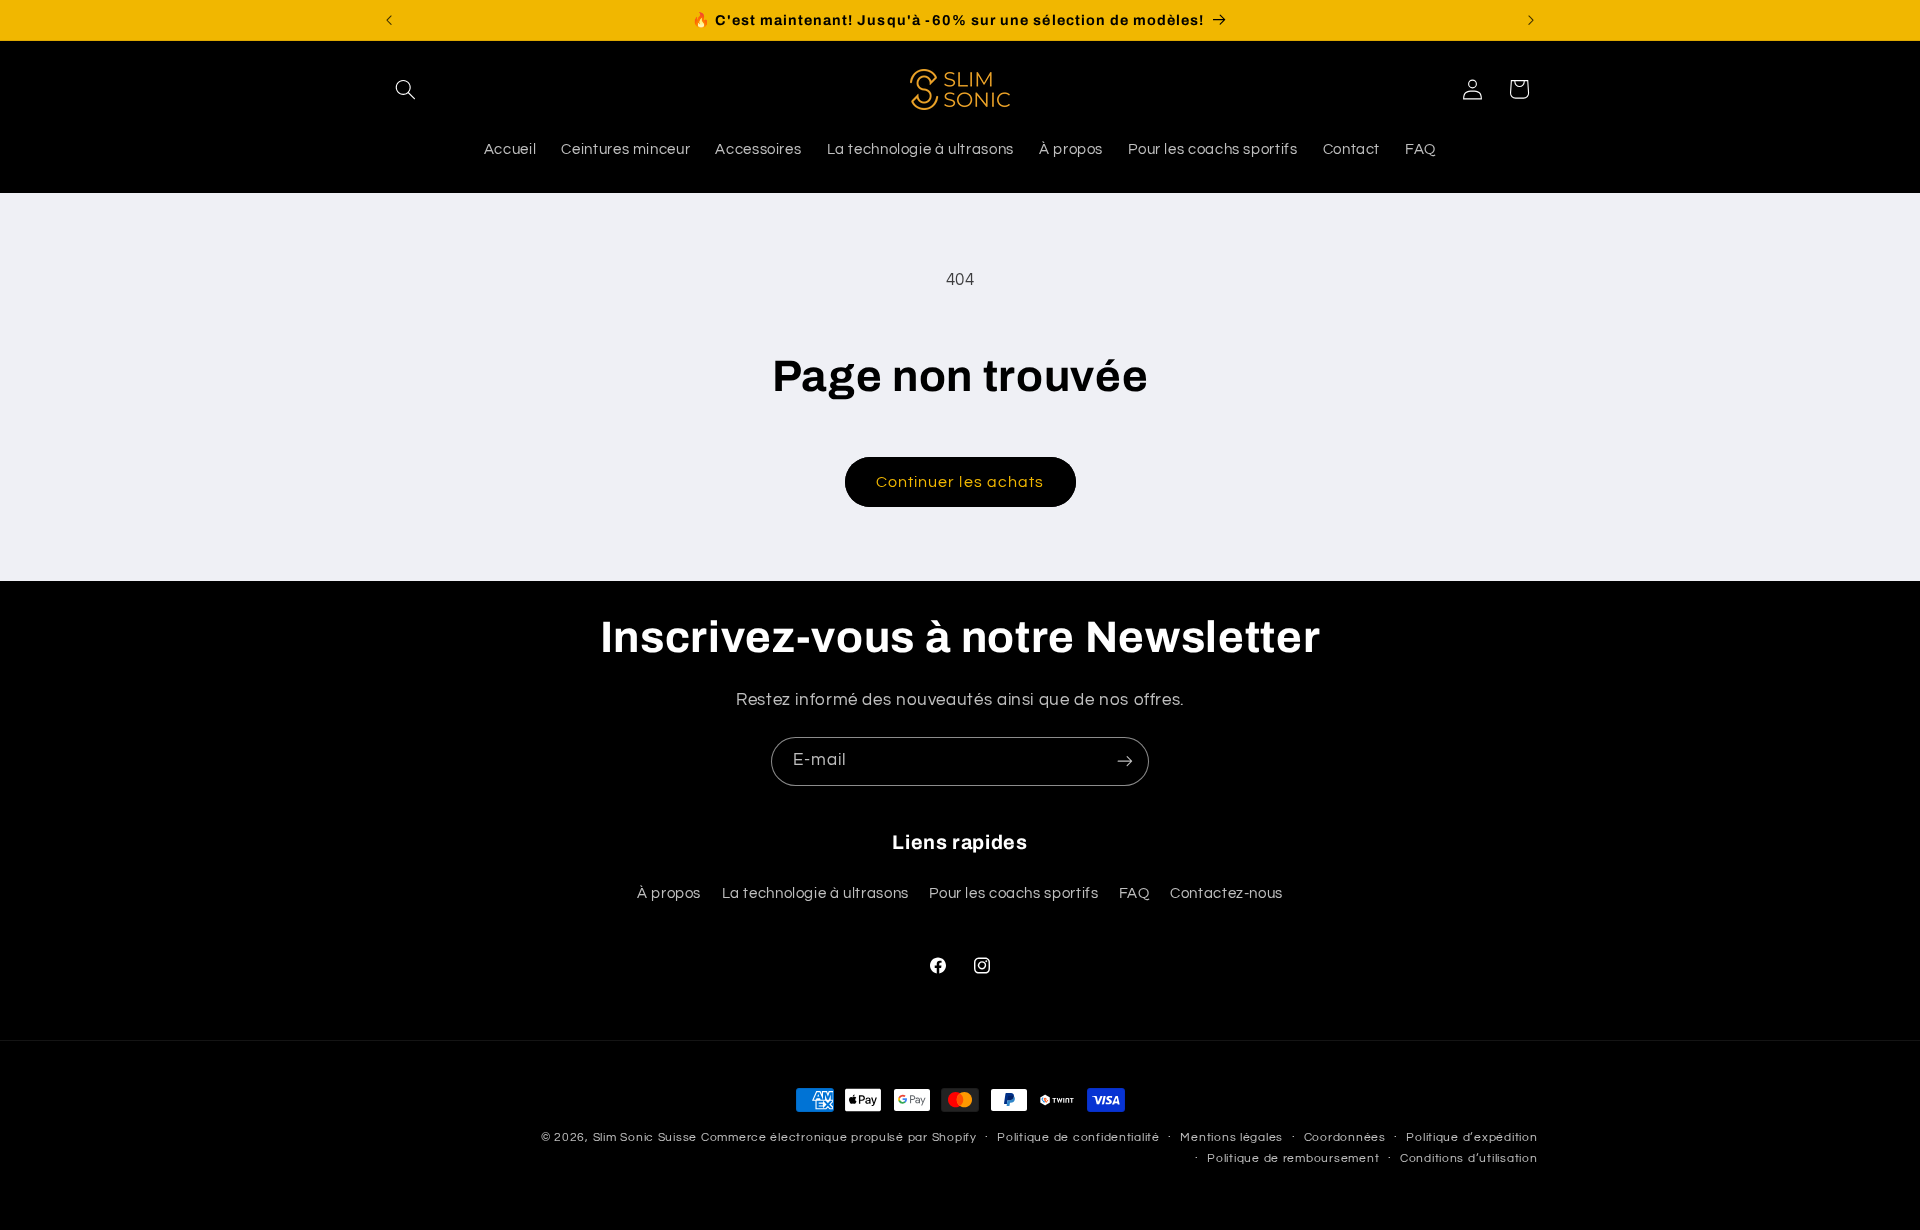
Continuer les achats (960, 482)
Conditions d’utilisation (1469, 1159)
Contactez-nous (1226, 894)
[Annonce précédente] (389, 20)
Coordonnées (1345, 1138)
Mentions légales (1231, 1138)
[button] (406, 89)
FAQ (1134, 894)
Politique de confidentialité (1078, 1138)
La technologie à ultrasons (815, 894)
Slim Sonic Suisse (645, 1137)
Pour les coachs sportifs (1013, 894)
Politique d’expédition (1471, 1138)
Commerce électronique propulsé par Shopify (839, 1137)
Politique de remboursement (1293, 1159)
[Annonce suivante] (1531, 20)
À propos (669, 894)
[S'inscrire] (1125, 761)
